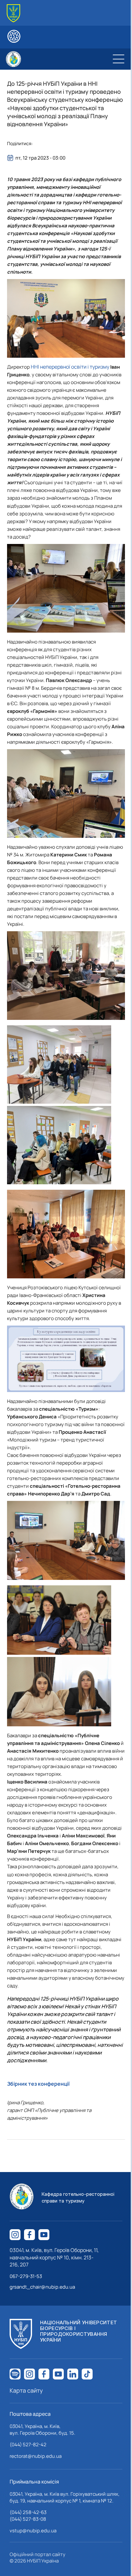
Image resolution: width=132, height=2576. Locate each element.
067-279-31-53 (26, 2276)
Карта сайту (26, 2390)
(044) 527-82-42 (28, 2445)
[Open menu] (119, 59)
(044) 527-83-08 (28, 2519)
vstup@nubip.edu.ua (33, 2531)
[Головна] (13, 13)
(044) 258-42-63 (28, 2512)
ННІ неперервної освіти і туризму (70, 367)
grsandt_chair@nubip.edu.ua (42, 2287)
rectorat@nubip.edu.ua (36, 2456)
